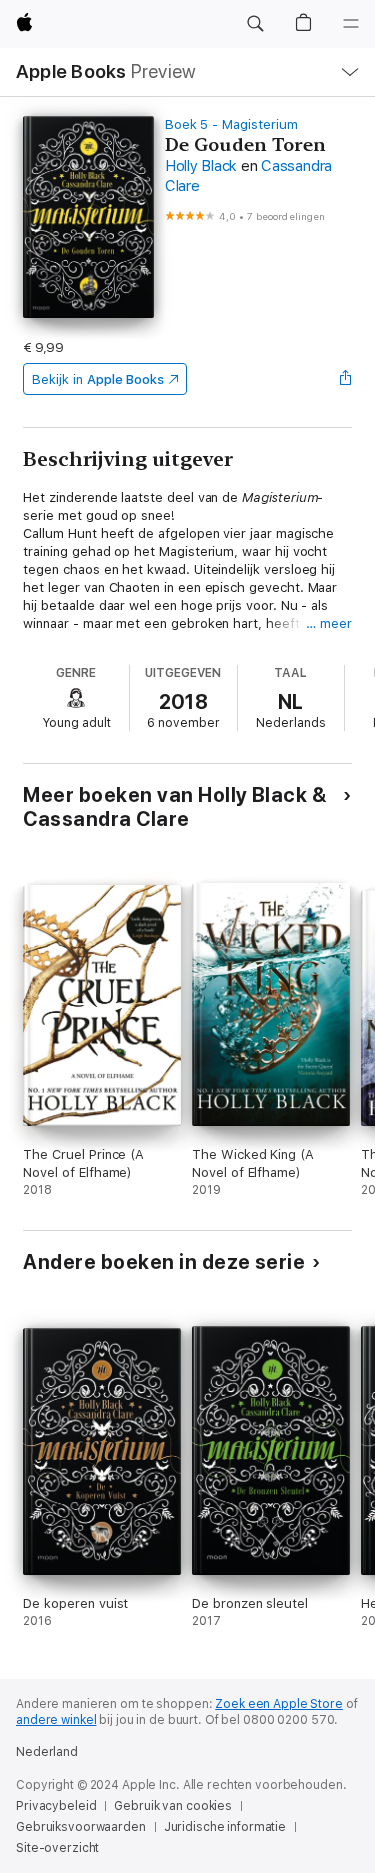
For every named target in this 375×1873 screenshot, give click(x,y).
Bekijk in (98, 379)
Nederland (47, 1752)
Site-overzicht (57, 1848)
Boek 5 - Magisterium (231, 124)
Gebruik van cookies (173, 1806)
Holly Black (201, 166)
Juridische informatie (225, 1827)
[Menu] (351, 24)
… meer (329, 623)
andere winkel (56, 1720)
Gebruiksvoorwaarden (81, 1827)
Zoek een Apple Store (279, 1704)
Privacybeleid (56, 1806)
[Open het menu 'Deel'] (346, 379)
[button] (255, 24)
